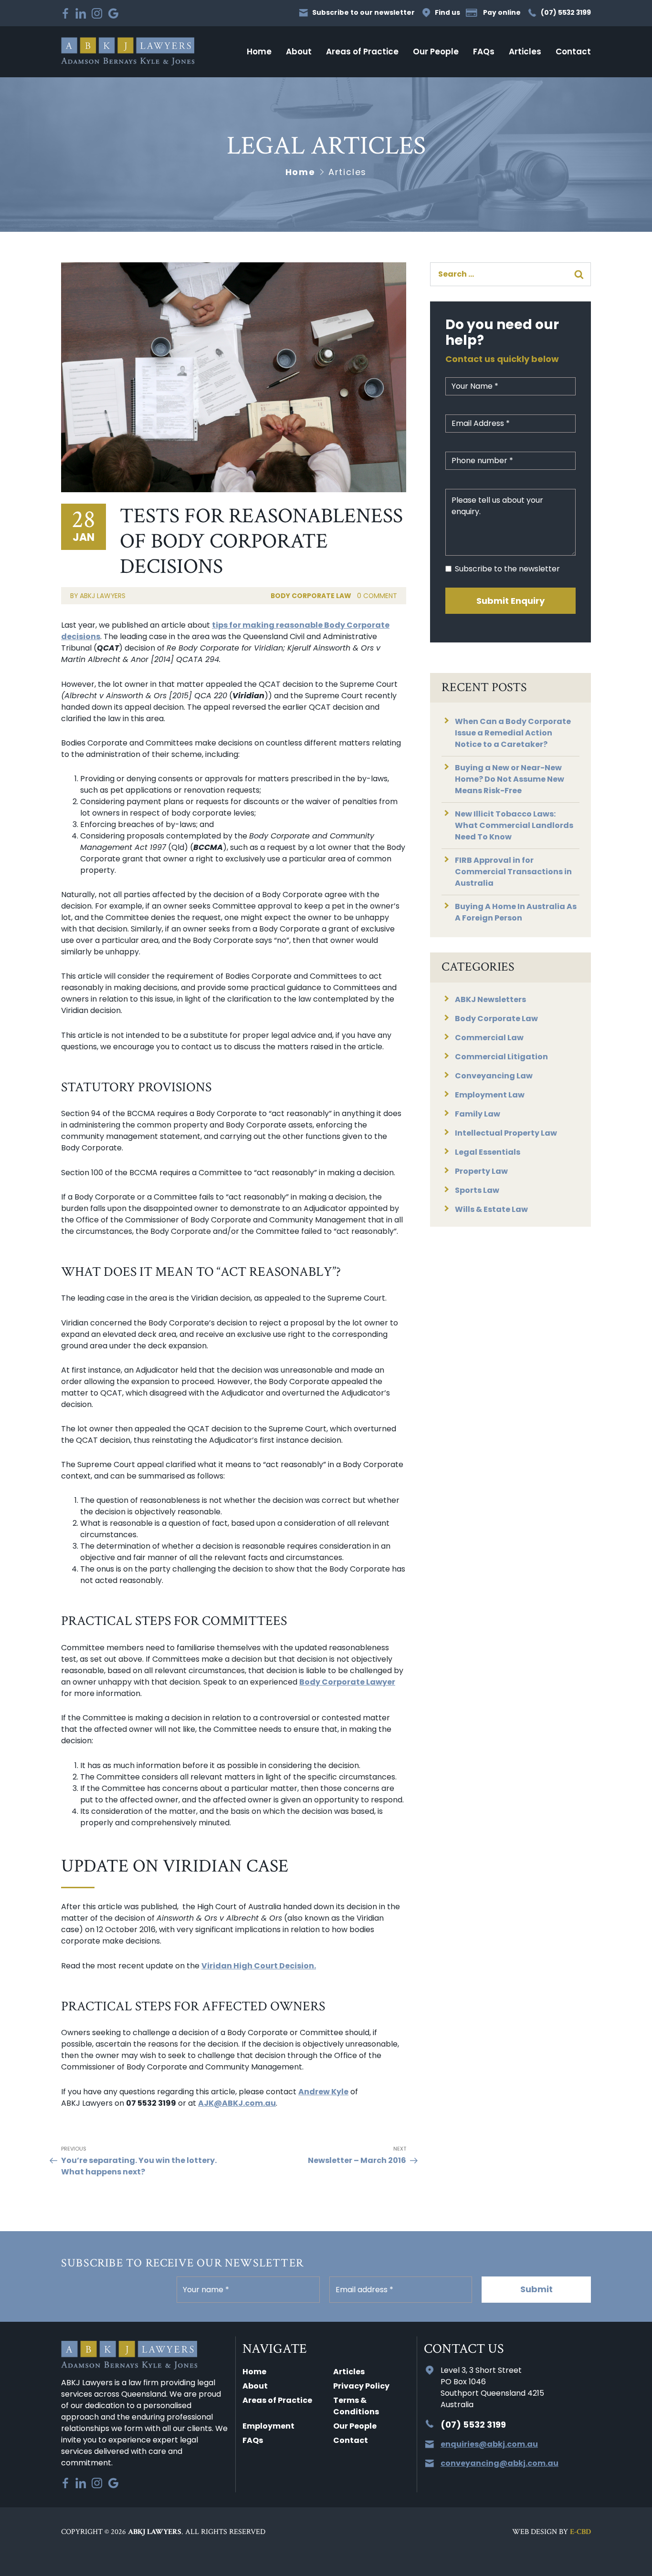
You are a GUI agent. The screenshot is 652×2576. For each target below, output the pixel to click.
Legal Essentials (488, 1152)
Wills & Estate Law (491, 1209)
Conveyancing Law (494, 1076)
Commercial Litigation (501, 1057)
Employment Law (490, 1095)
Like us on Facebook (65, 13)
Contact (573, 52)
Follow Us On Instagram (97, 13)
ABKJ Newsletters (490, 999)
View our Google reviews (113, 13)
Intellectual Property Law (506, 1133)
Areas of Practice (362, 52)
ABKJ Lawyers (128, 52)
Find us (447, 13)
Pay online (502, 13)
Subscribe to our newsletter (363, 13)
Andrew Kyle (323, 2092)
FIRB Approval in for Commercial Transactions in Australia (513, 872)
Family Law (478, 1114)
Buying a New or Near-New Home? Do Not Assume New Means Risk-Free (510, 779)
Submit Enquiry (510, 601)
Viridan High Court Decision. (259, 1966)
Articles (525, 52)
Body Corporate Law (311, 596)
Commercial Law (489, 1038)
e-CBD (580, 2532)
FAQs (484, 52)
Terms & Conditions (356, 2406)
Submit (536, 2289)
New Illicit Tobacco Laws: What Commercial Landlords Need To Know (514, 825)
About (299, 52)
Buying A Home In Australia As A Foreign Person (516, 912)
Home (259, 52)
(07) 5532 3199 (566, 13)
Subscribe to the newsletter (507, 569)
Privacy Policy (361, 2386)
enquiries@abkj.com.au (489, 2444)
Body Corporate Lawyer (347, 1682)
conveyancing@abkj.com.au (500, 2463)
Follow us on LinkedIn (81, 13)
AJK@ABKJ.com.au (237, 2103)
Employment (268, 2426)
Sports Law (477, 1190)
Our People (436, 52)
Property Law (481, 1171)
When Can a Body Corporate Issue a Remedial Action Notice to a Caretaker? (513, 733)
